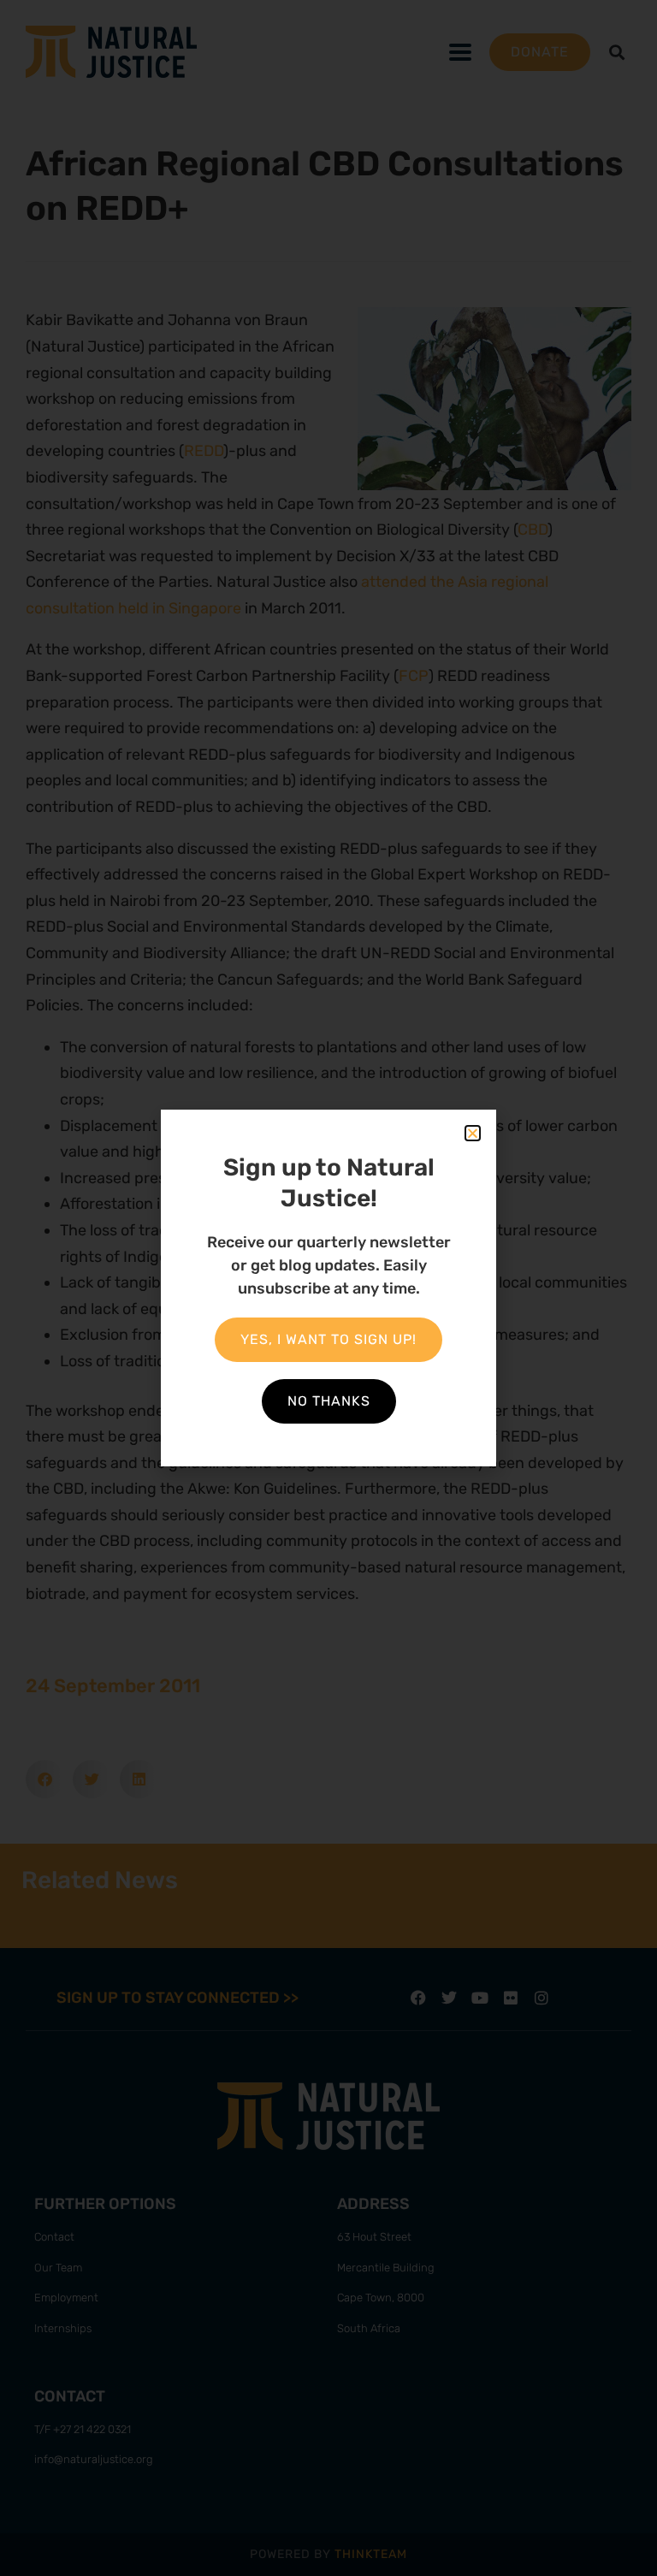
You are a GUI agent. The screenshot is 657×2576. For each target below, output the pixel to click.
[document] (328, 1288)
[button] (473, 1133)
